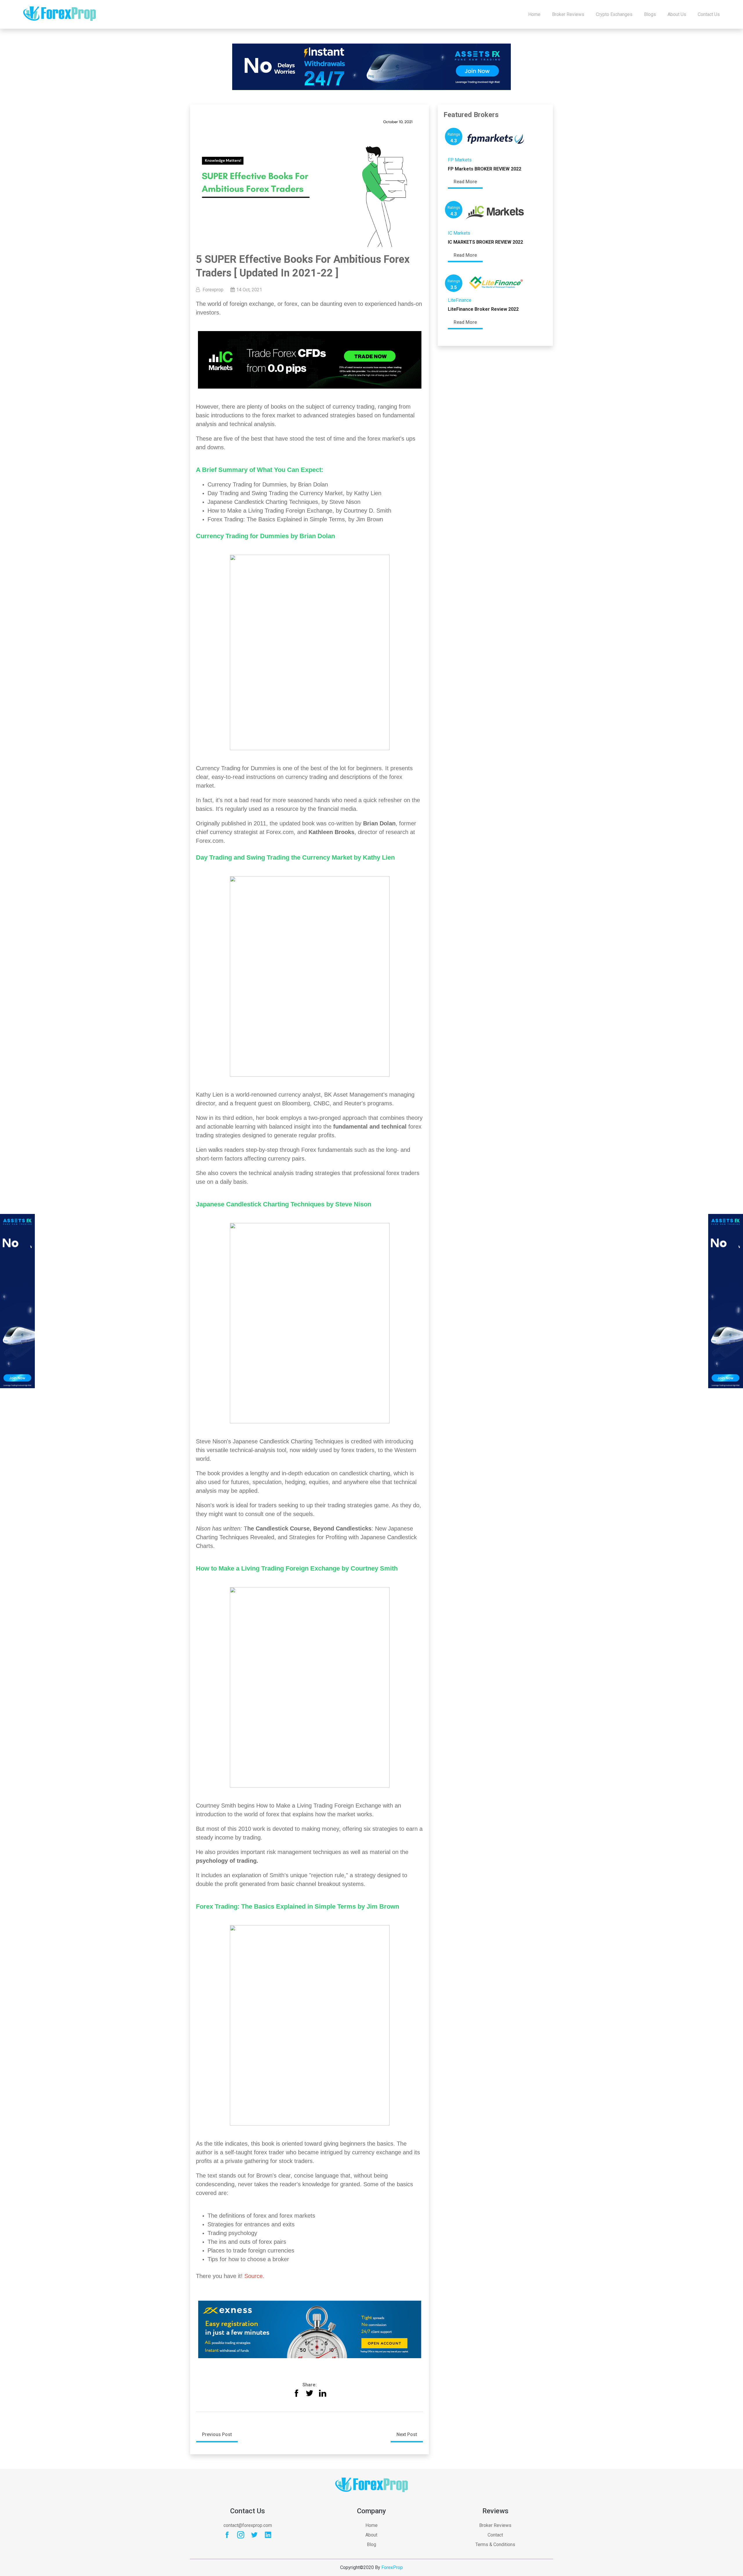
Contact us (709, 14)
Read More (465, 182)
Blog (371, 2544)
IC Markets (459, 233)
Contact (495, 2535)
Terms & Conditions (495, 2544)
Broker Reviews (568, 14)
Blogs (650, 14)
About (371, 2535)
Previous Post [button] (217, 2434)
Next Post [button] (407, 2434)
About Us (677, 14)
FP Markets (460, 160)
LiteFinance (460, 300)
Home (534, 14)
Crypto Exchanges (614, 14)
